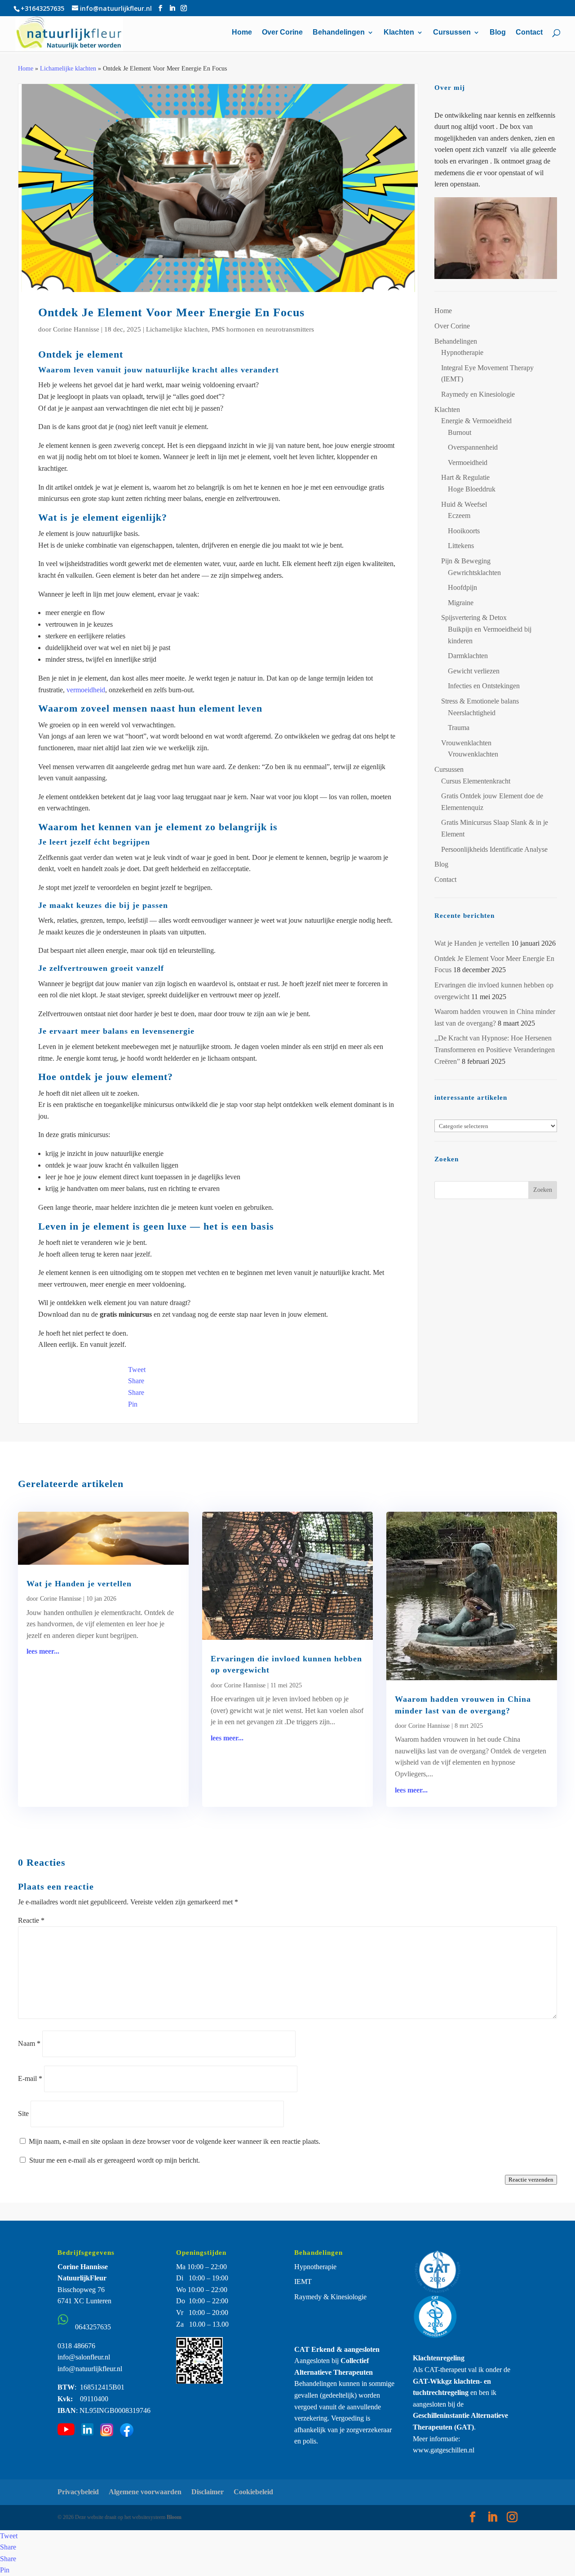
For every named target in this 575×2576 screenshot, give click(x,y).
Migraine (461, 603)
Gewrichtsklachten (474, 573)
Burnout (460, 432)
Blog (498, 33)
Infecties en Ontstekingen (484, 686)
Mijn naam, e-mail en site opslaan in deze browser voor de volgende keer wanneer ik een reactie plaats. (175, 2141)
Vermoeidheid (468, 463)
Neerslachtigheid (472, 713)
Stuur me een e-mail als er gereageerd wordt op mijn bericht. (115, 2160)
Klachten (399, 33)
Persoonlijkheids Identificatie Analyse (494, 849)
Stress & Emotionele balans (480, 701)
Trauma (459, 728)
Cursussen (452, 33)
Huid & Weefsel (464, 504)
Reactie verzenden (531, 2180)
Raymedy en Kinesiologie (478, 394)
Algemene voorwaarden (145, 2492)
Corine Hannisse (76, 329)
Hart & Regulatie (465, 477)
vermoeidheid (86, 690)
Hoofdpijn (462, 587)
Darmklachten (468, 656)
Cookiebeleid (253, 2492)
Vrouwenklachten (466, 743)
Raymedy (308, 2297)
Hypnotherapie (462, 352)
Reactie (31, 1920)
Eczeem (459, 516)
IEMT (303, 2282)
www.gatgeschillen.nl (444, 2450)
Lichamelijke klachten (68, 69)
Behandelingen (339, 33)
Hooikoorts (464, 531)
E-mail (30, 2078)
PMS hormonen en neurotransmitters (263, 329)
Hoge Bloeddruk (472, 489)
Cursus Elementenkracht (476, 781)
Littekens (461, 546)
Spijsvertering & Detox (474, 617)
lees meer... (43, 1651)
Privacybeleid (78, 2492)
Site (23, 2113)
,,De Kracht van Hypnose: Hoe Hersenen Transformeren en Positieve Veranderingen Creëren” (495, 1049)
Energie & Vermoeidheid (476, 421)
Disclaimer (208, 2492)
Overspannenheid (473, 447)
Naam (29, 2043)
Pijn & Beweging (466, 561)
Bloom (174, 2517)
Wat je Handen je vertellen (472, 943)
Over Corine (282, 33)
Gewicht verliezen (474, 671)
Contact (529, 33)
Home (242, 33)
